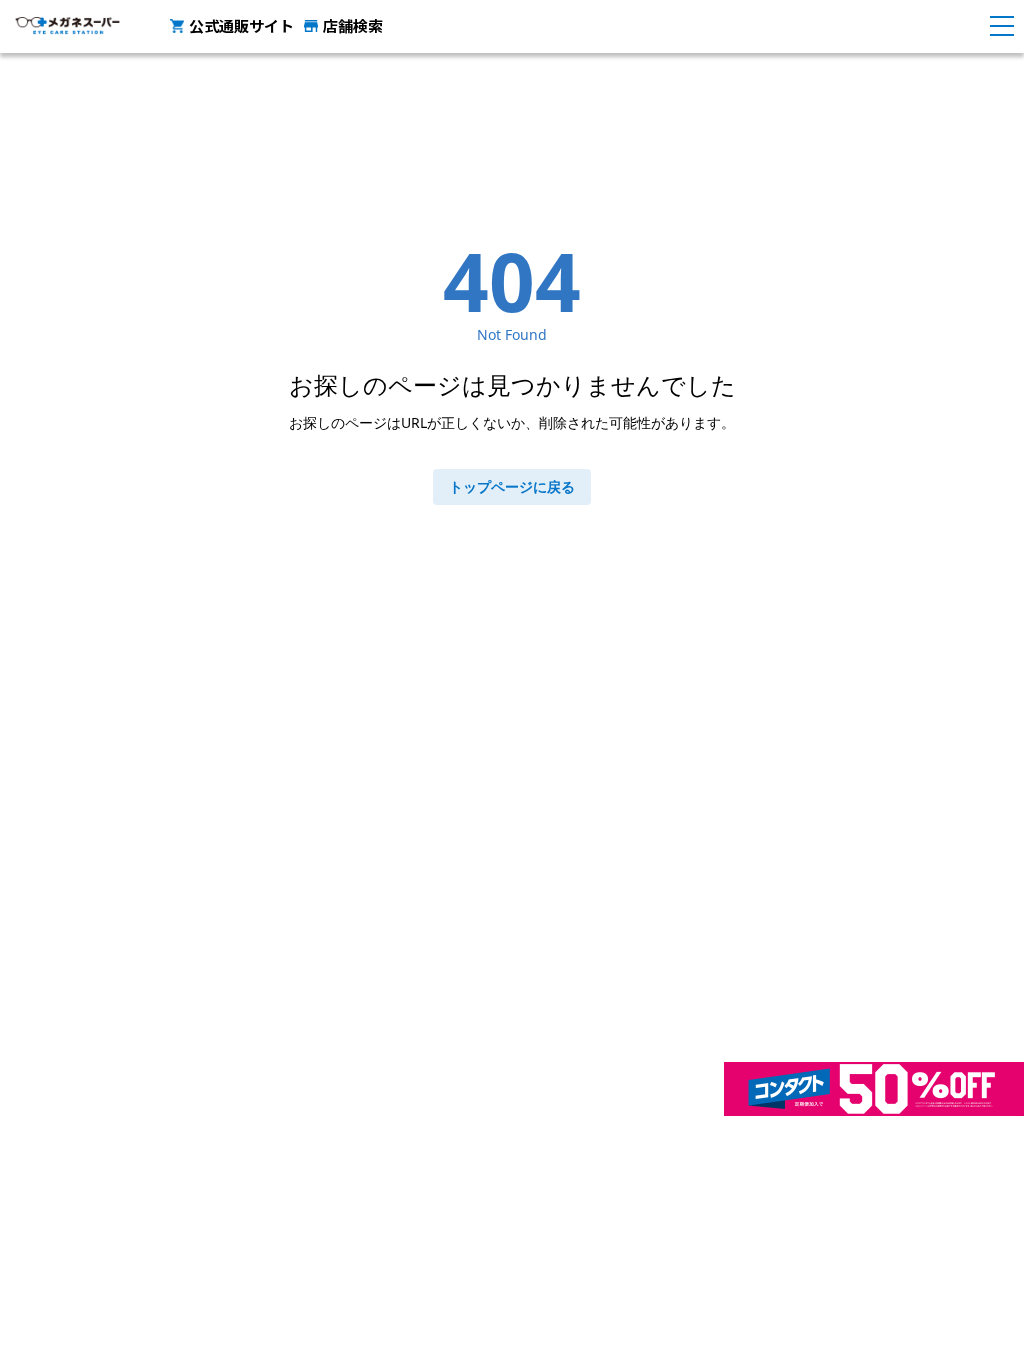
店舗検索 (353, 25)
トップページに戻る (512, 486)
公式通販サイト (241, 25)
